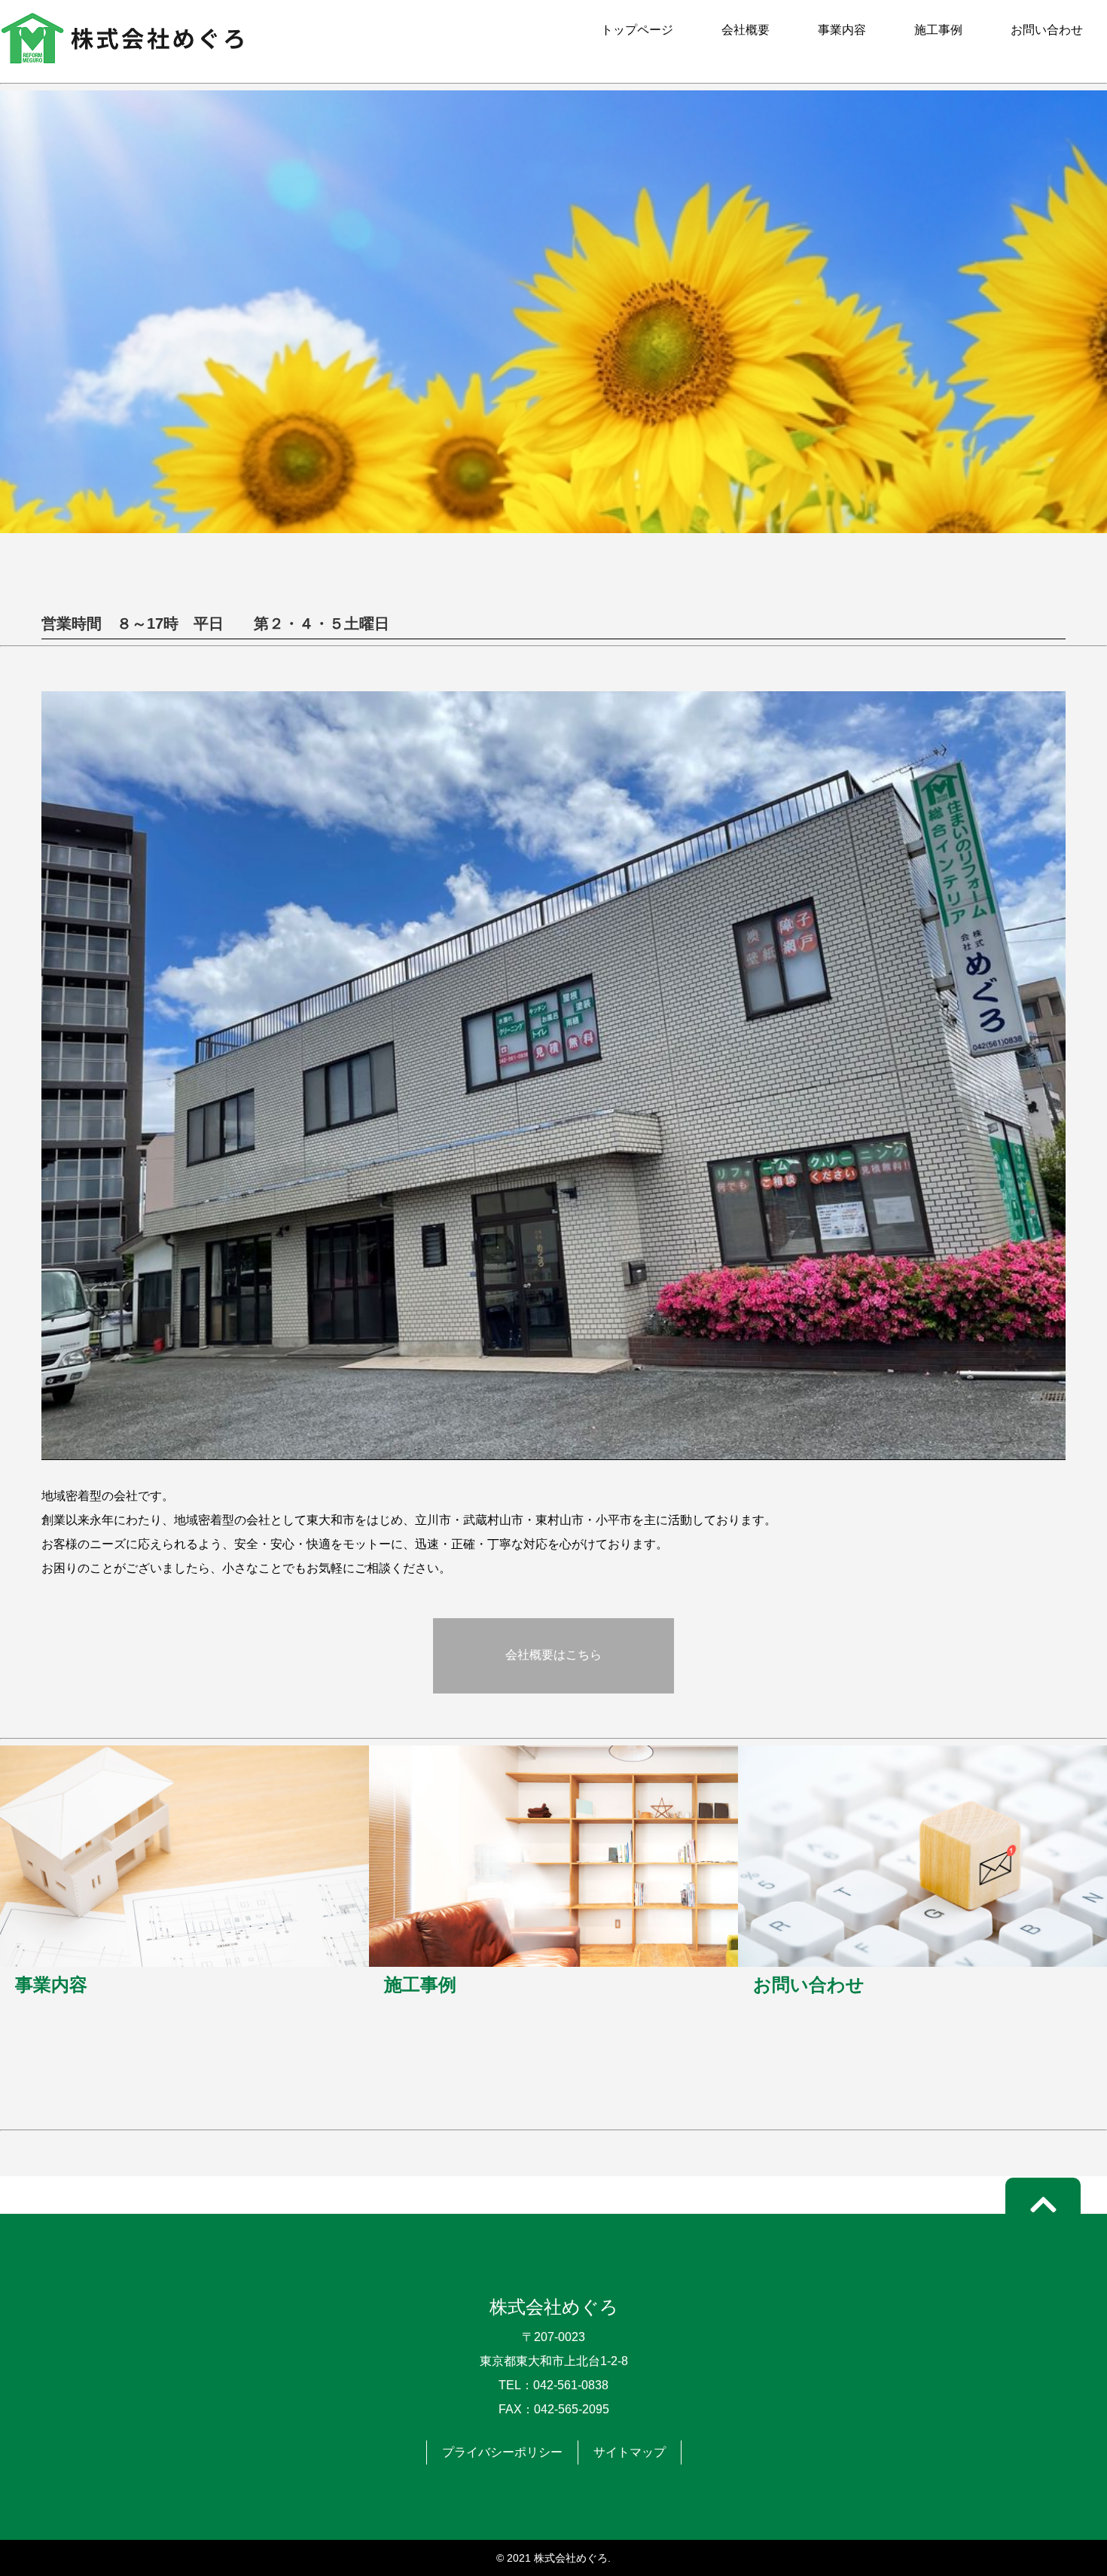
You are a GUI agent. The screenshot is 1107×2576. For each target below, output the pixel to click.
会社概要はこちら (553, 1655)
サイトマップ (630, 2452)
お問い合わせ (1047, 30)
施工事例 (938, 30)
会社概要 (746, 30)
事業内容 (842, 30)
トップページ (637, 30)
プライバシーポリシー (502, 2452)
